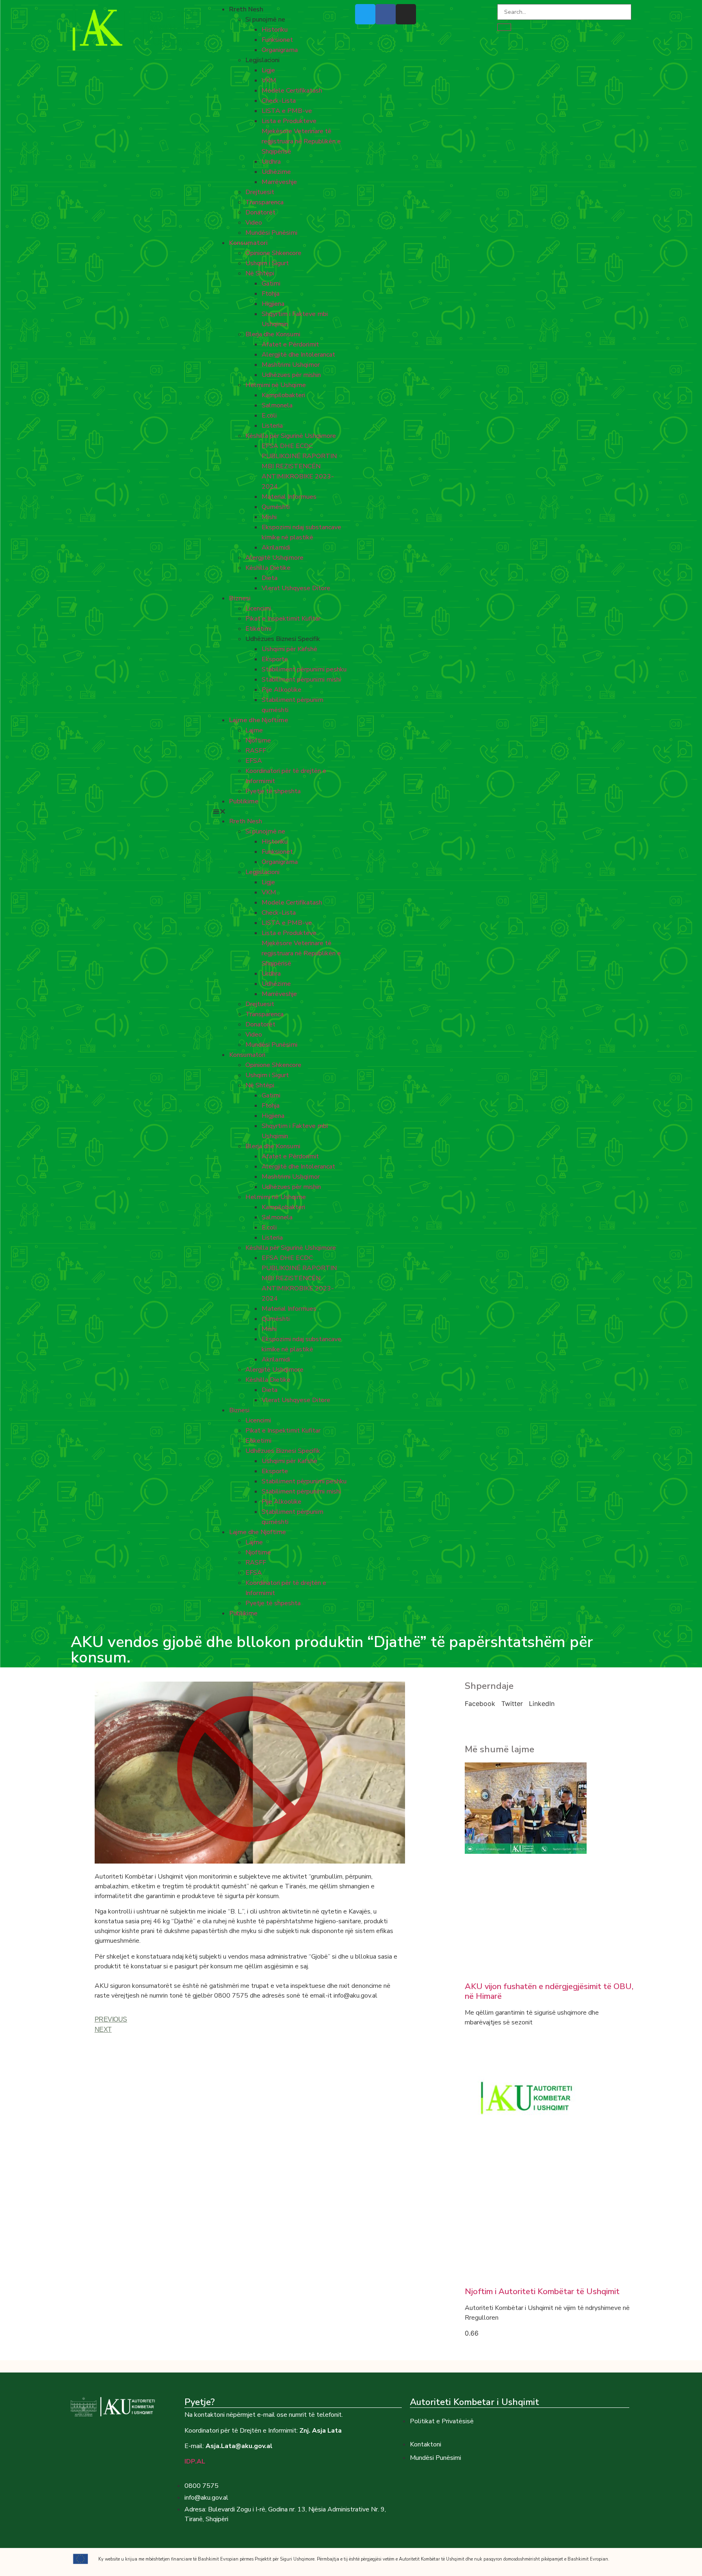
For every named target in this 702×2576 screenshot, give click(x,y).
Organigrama (280, 50)
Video (254, 223)
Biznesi (240, 598)
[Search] (504, 27)
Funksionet (277, 40)
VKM (269, 80)
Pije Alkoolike (282, 690)
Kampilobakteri (283, 395)
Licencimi (258, 608)
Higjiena (273, 304)
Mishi (269, 517)
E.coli (269, 416)
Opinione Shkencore (273, 253)
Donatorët (260, 212)
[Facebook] (386, 14)
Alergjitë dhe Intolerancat (298, 355)
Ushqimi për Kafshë (289, 649)
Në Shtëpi (260, 273)
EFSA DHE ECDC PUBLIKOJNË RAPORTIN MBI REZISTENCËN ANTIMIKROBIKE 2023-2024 (299, 466)
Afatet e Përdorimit (290, 344)
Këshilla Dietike (268, 568)
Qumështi (276, 507)
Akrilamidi (276, 548)
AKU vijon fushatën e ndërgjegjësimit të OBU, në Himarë (549, 1991)
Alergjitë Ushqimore (274, 558)
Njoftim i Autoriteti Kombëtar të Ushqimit (542, 2291)
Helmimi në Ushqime (276, 385)
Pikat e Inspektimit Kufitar (283, 619)
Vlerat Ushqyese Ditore (296, 588)
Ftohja (271, 294)
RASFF (256, 751)
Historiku (275, 30)
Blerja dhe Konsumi (273, 334)
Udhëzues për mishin (291, 375)
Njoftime (258, 740)
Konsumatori (248, 243)
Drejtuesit (260, 192)
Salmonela (277, 405)
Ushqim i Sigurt (267, 263)
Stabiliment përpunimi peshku (304, 669)
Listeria (272, 426)
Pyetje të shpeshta (273, 791)
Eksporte (275, 659)
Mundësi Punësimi (271, 233)
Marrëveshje (279, 182)
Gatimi (271, 284)
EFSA (254, 761)
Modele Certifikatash (292, 91)
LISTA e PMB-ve (287, 111)
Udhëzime (276, 172)
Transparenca (264, 202)
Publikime (244, 801)
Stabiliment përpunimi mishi (301, 680)
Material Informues (289, 497)
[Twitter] (365, 14)
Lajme (254, 730)
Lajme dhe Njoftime (259, 720)
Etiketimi (258, 629)
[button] (280, 811)
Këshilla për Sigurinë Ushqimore (291, 436)
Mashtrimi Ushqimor (291, 365)
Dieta (270, 578)
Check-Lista (279, 101)
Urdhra (271, 162)
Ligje (268, 70)
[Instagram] (406, 14)
